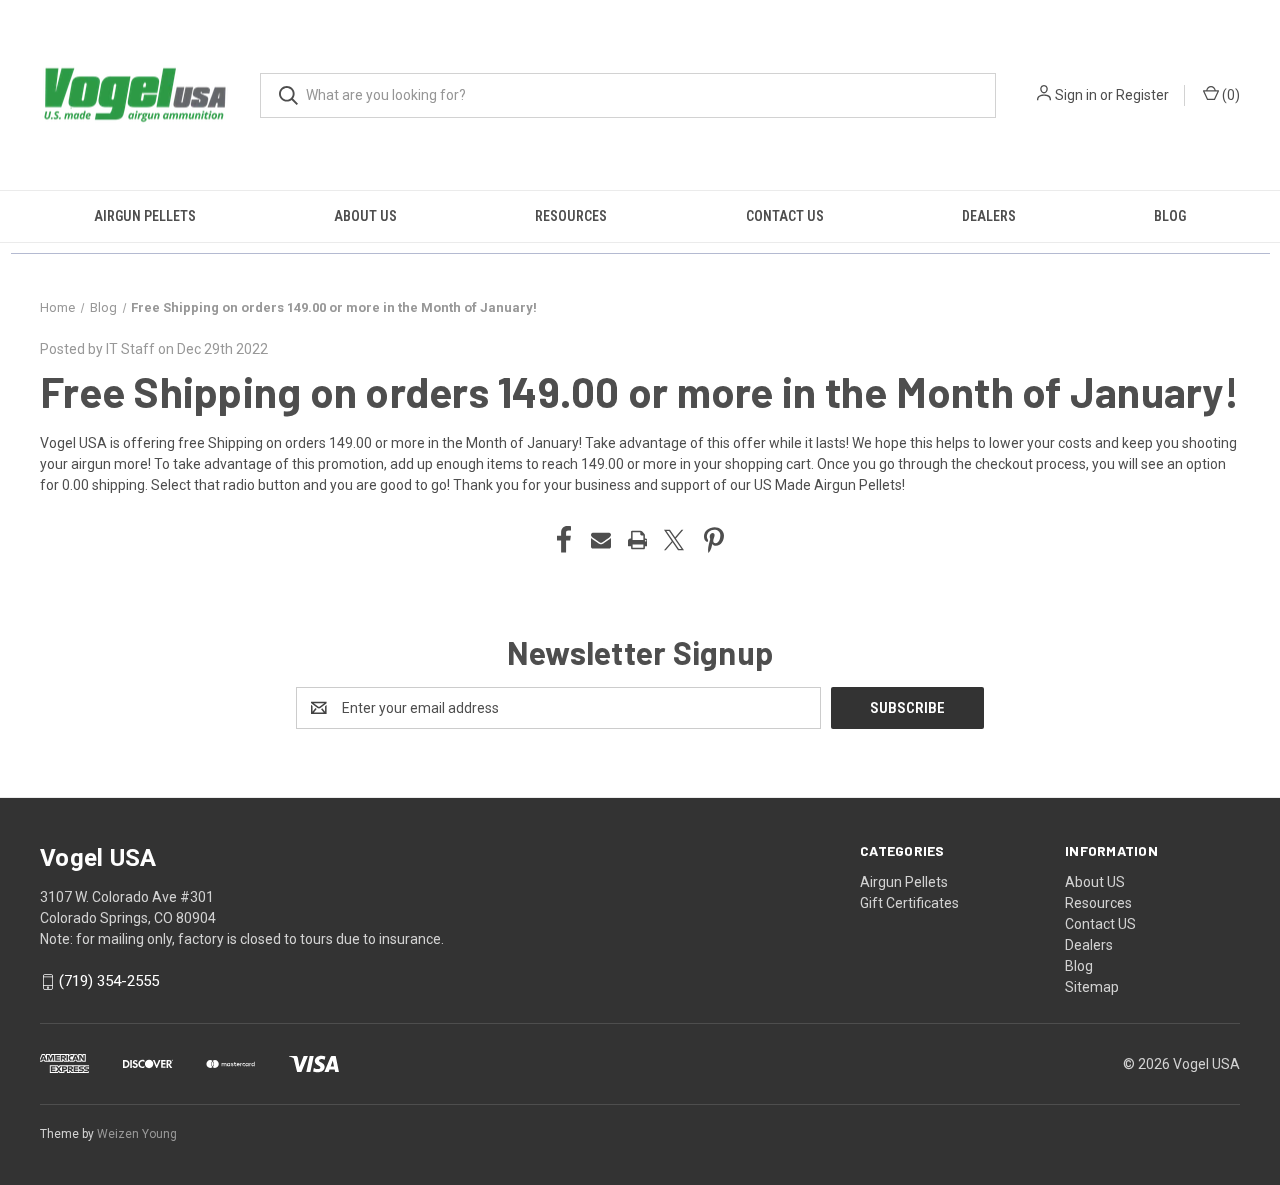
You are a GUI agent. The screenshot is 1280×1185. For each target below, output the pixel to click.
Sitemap (1092, 987)
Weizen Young (137, 1134)
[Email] (601, 540)
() (1229, 95)
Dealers (989, 216)
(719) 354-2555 (109, 982)
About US (365, 216)
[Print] (638, 540)
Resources (571, 216)
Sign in (1076, 95)
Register (1142, 95)
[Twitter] (674, 540)
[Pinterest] (714, 540)
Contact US (785, 216)
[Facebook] (564, 540)
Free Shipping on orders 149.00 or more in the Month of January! (639, 391)
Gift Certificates (909, 903)
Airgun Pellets (145, 216)
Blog (1170, 216)
